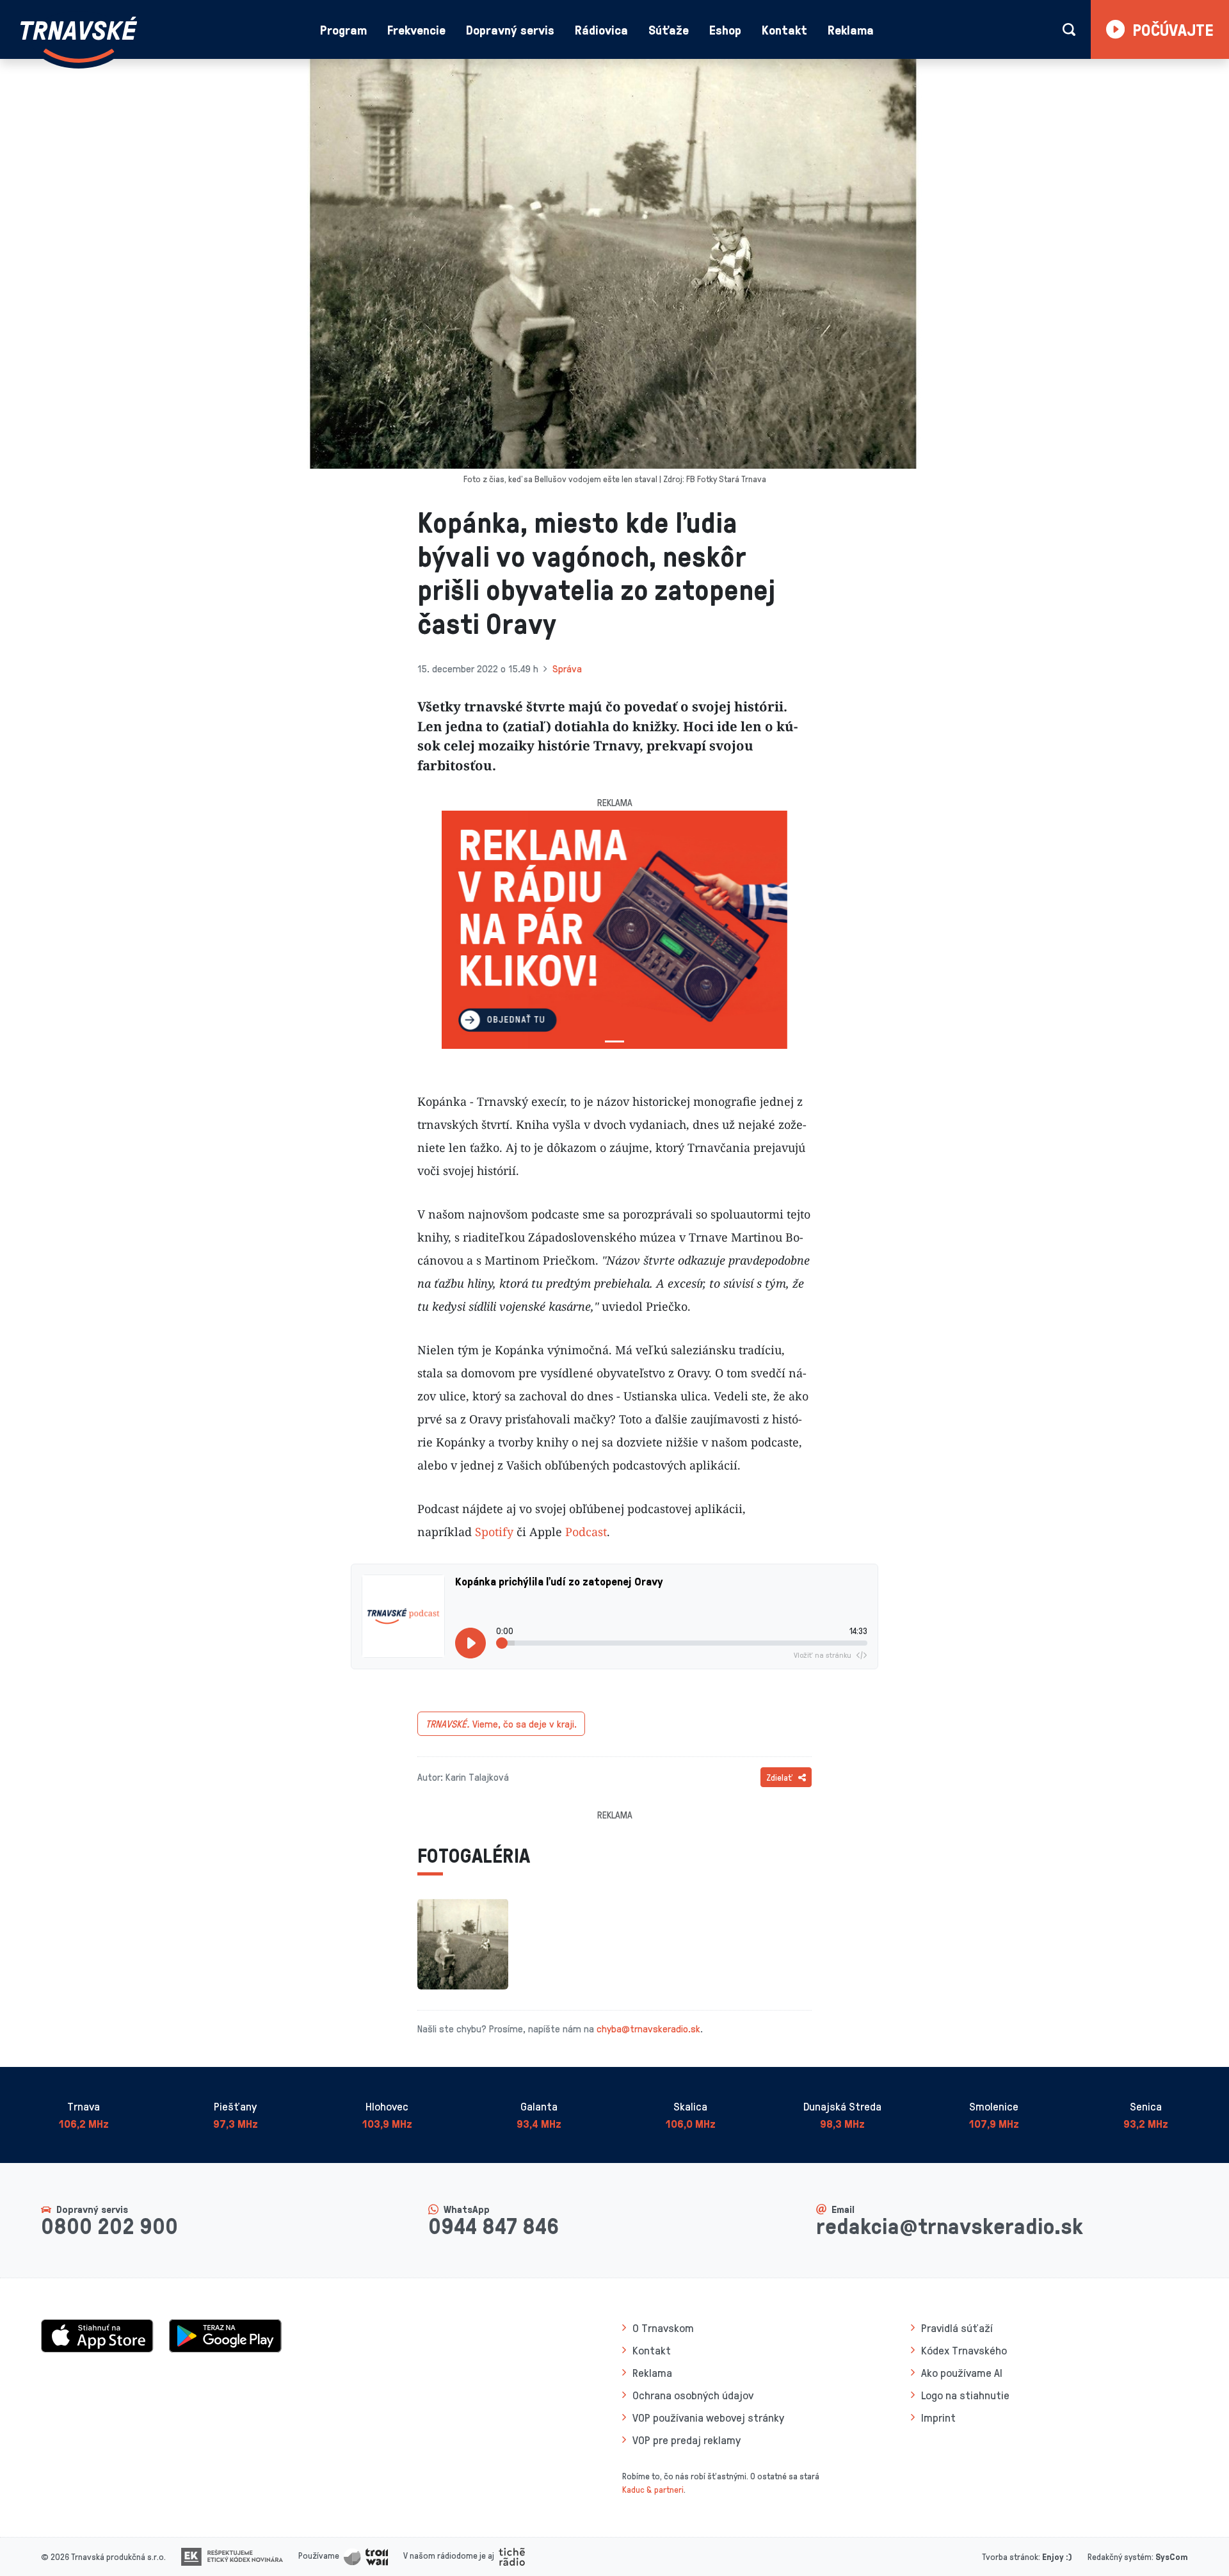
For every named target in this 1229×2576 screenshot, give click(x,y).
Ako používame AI (962, 2372)
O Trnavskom (663, 2328)
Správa (567, 668)
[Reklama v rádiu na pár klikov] (614, 930)
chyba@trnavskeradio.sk (648, 2029)
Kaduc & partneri (653, 2489)
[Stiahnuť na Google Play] (225, 2334)
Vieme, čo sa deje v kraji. (501, 1724)
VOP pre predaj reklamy (687, 2440)
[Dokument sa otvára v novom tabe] (232, 2555)
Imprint (938, 2417)
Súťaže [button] (669, 29)
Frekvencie (416, 29)
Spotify (494, 1532)
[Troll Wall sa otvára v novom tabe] (366, 2555)
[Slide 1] (614, 1041)
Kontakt (784, 29)
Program (343, 29)
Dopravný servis (510, 29)
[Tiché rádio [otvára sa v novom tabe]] (512, 2555)
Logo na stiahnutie (965, 2395)
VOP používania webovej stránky (708, 2417)
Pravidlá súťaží (957, 2328)
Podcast (586, 1532)
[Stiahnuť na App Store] (97, 2334)
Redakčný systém (1120, 2556)
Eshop (725, 29)
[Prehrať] (470, 1643)
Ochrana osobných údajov (693, 2395)
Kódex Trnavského (964, 2350)
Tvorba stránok (1010, 2556)
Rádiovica (601, 29)
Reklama (851, 29)
